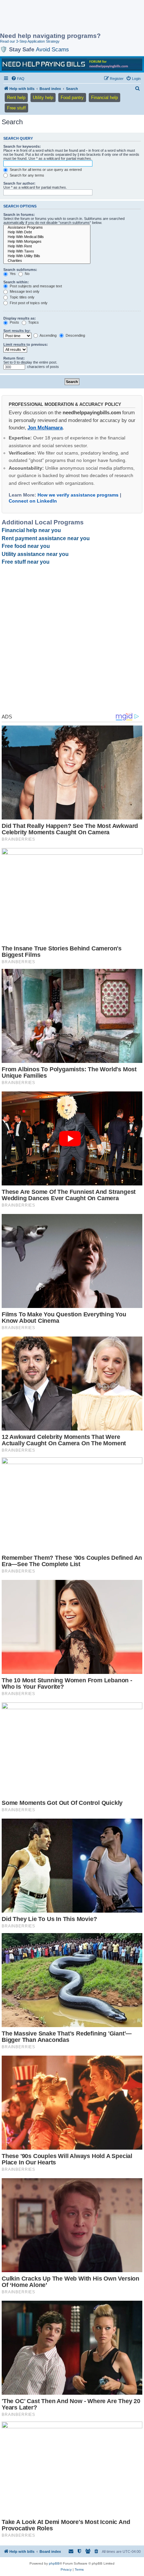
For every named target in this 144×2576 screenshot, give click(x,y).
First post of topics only (28, 303)
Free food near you (26, 546)
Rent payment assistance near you (46, 538)
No (27, 274)
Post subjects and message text (35, 286)
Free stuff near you (26, 562)
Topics (33, 322)
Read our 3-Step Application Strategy (30, 41)
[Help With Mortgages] (47, 242)
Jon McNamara (45, 428)
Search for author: (19, 183)
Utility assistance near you (35, 554)
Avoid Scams (52, 49)
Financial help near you (31, 530)
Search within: (16, 282)
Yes (12, 274)
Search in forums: (19, 215)
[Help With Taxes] (47, 251)
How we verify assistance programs (78, 495)
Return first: (14, 358)
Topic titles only (22, 297)
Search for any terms (26, 175)
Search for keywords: (22, 146)
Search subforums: (20, 270)
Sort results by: (17, 331)
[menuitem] (18, 79)
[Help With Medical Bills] (47, 237)
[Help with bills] (72, 64)
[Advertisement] (54, 17)
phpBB (54, 2563)
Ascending (48, 335)
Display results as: (20, 318)
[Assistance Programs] (47, 228)
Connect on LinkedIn (33, 501)
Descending (75, 335)
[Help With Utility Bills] (47, 256)
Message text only (24, 291)
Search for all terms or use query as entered (45, 170)
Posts (14, 322)
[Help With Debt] (47, 232)
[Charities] (47, 261)
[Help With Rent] (47, 246)
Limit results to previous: (26, 344)
